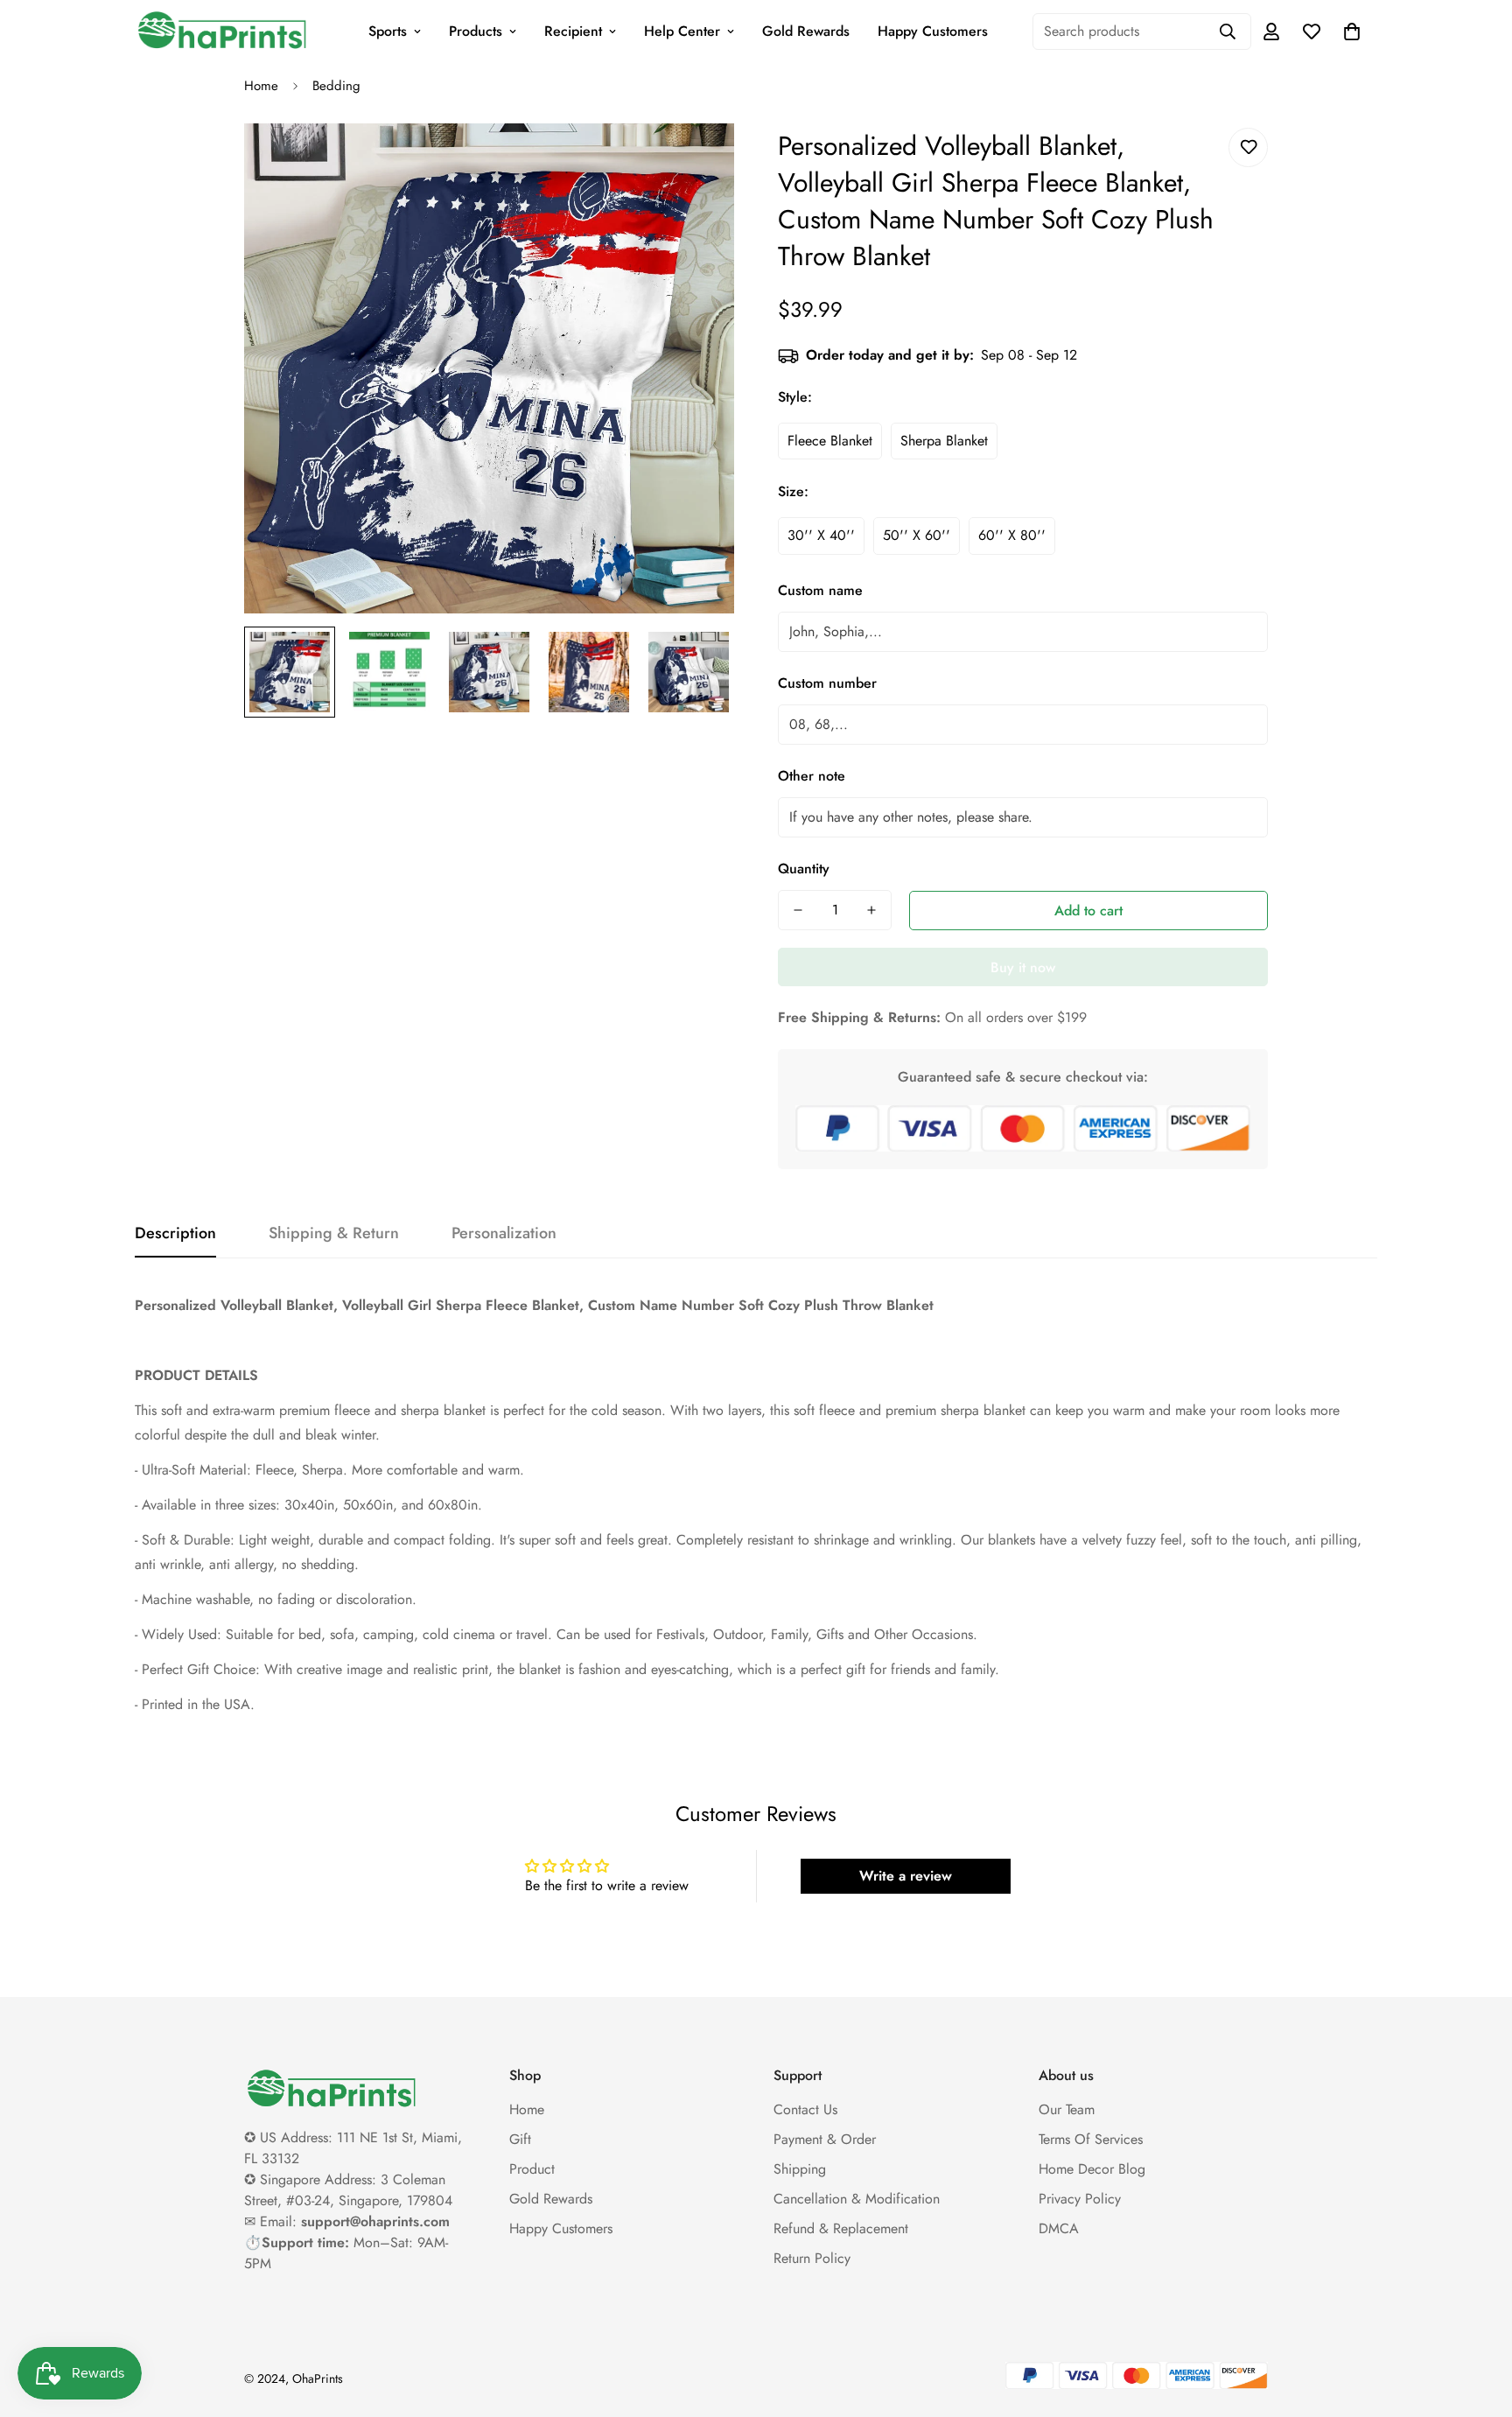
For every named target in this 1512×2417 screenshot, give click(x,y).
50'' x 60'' (917, 535)
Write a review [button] (906, 1876)
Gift (520, 2139)
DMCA (1059, 2228)
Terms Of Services (1091, 2139)
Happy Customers (933, 31)
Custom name (820, 590)
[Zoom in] (697, 161)
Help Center (682, 31)
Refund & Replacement (841, 2228)
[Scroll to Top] (1478, 2322)
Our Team (1067, 2109)
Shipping (800, 2169)
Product (532, 2169)
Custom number (827, 683)
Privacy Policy (1080, 2199)
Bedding (336, 86)
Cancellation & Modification (857, 2199)
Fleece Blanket (830, 441)
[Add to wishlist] (1248, 147)
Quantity (804, 869)
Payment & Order (825, 2139)
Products (476, 31)
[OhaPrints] (222, 32)
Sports (388, 31)
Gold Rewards (806, 31)
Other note (812, 776)
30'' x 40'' (821, 535)
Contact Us (805, 2109)
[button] (1352, 32)
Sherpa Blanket (944, 441)
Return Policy (812, 2258)
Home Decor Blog (1092, 2169)
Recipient (573, 31)
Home (261, 86)
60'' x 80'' (1012, 535)
